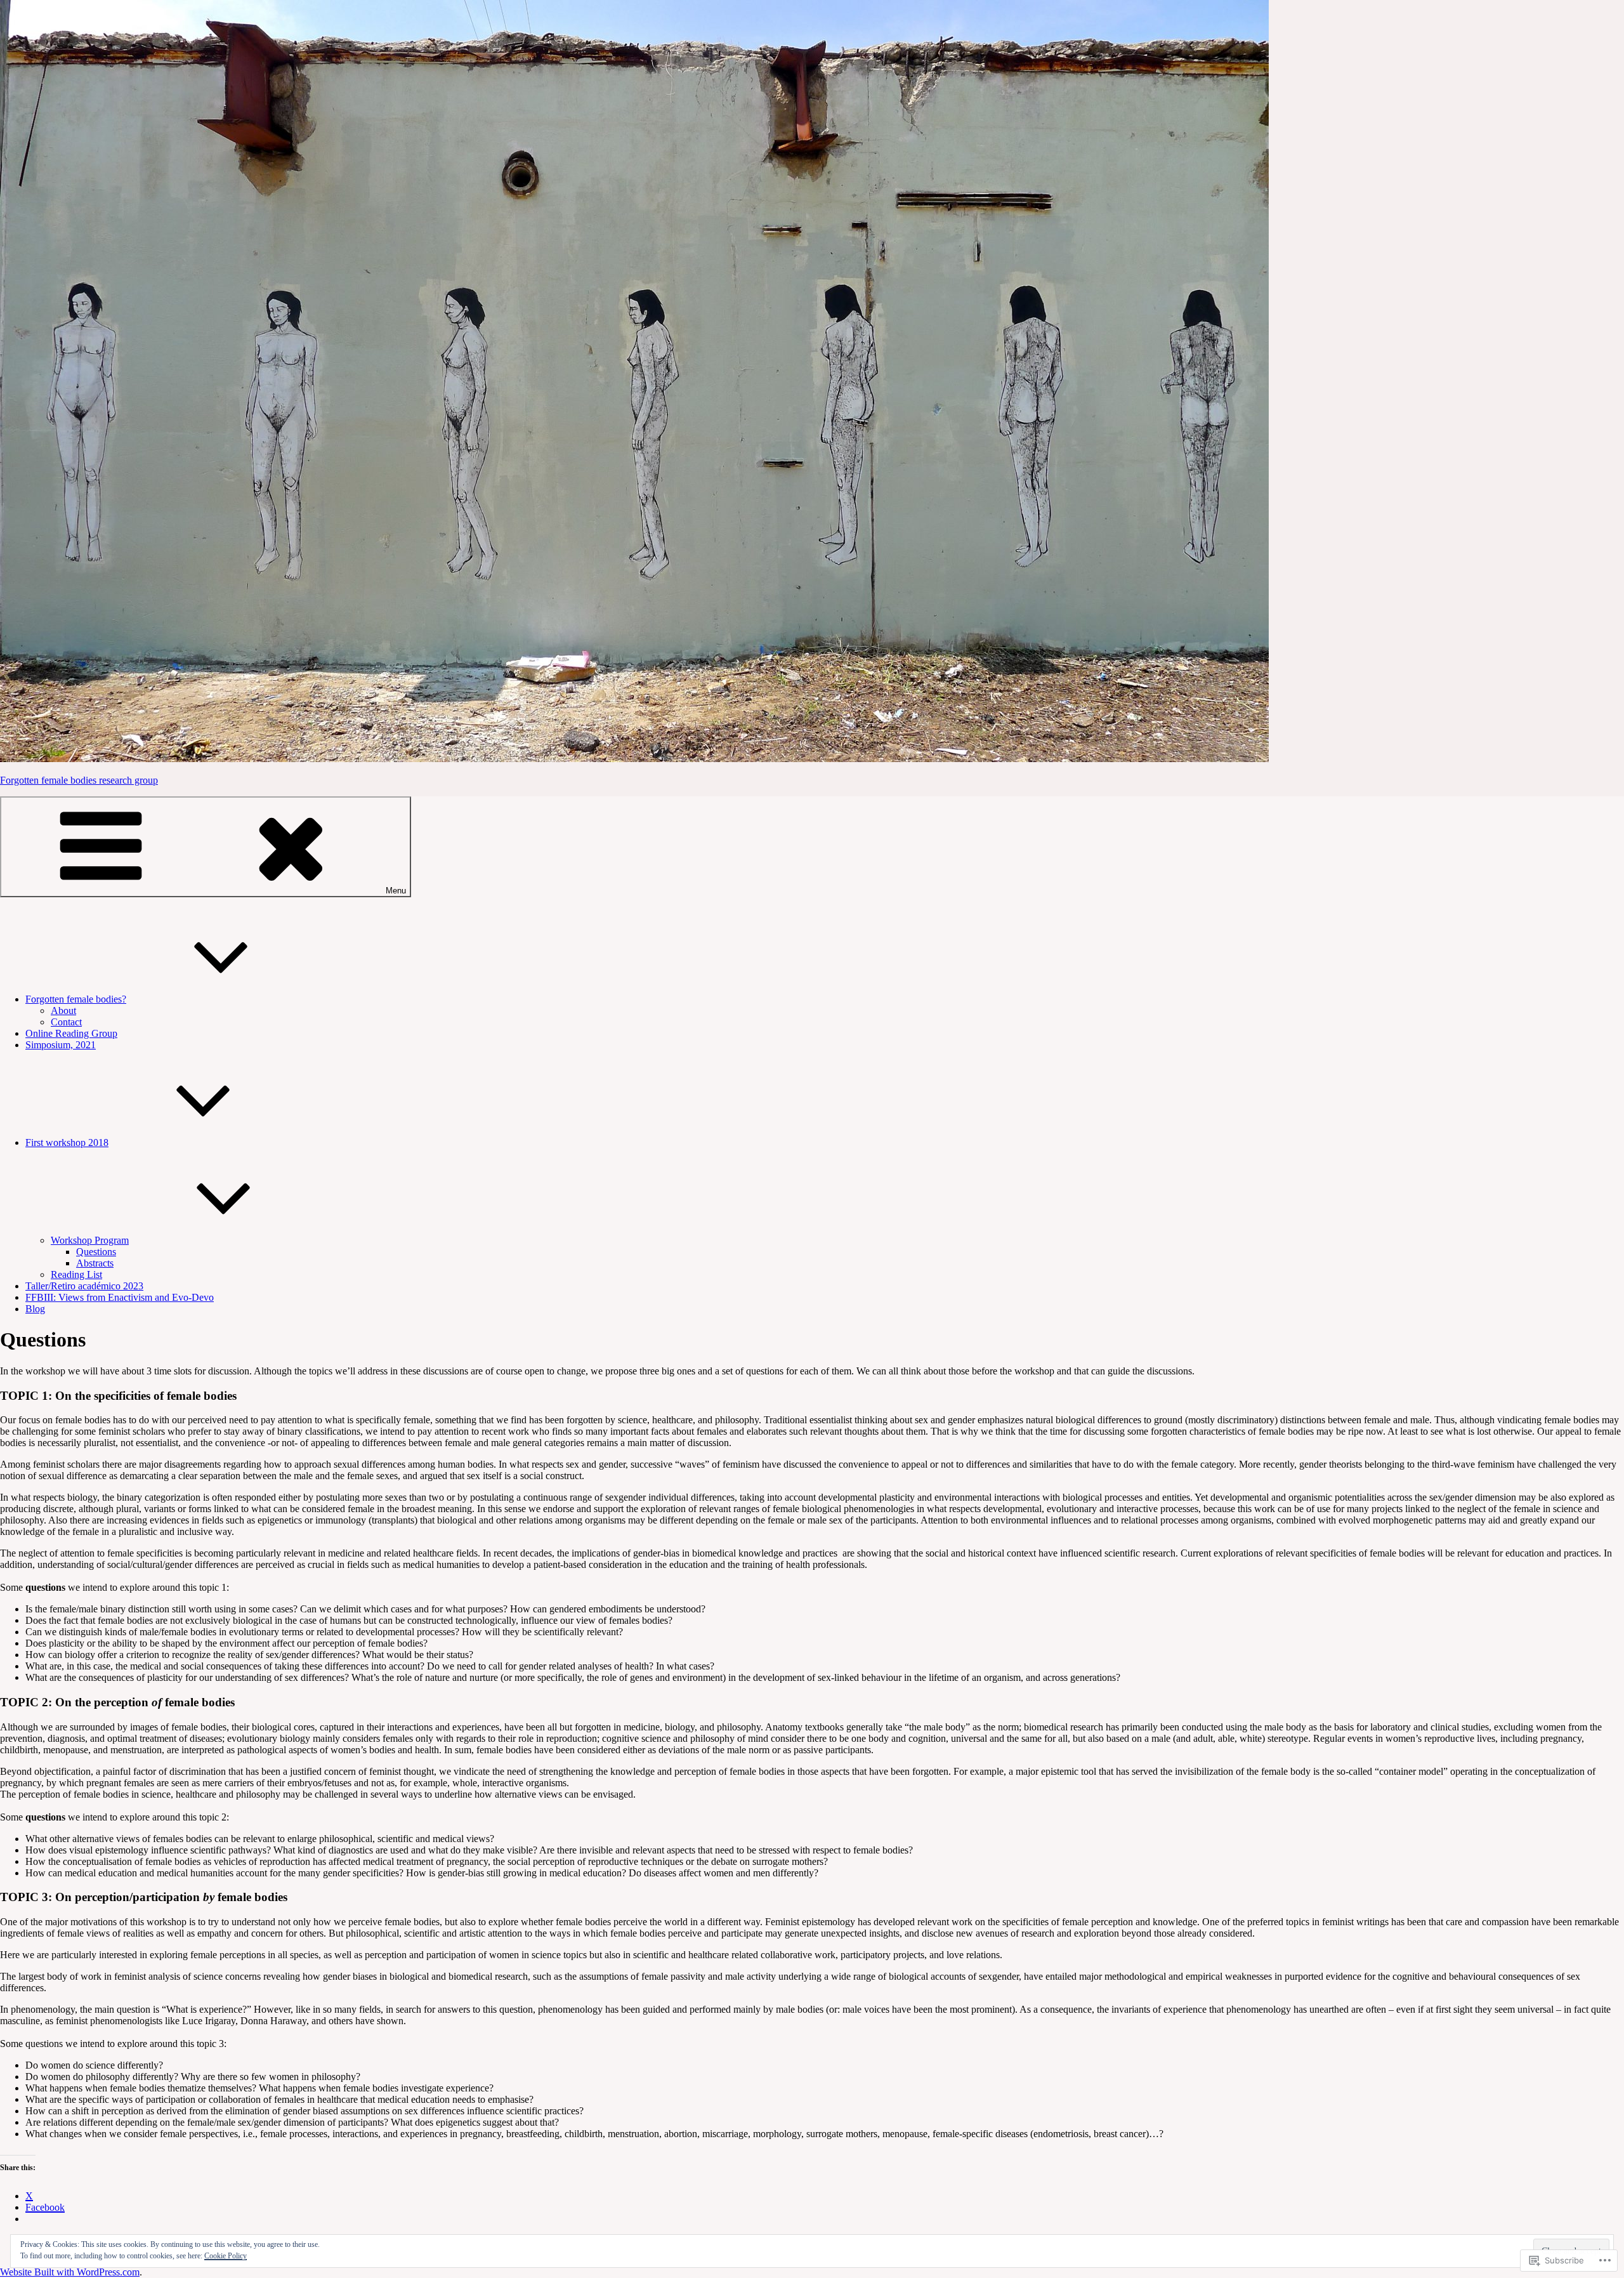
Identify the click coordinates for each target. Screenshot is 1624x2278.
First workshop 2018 (67, 1142)
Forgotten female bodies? (76, 999)
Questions (96, 1252)
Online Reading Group (71, 1033)
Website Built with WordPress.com (70, 2272)
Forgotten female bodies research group (79, 780)
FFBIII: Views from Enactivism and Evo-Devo (120, 1297)
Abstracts (95, 1263)
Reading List (76, 1274)
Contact (66, 1022)
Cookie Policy (226, 2256)
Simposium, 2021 (61, 1045)
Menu (396, 891)
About (63, 1011)
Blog (35, 1309)
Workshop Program (90, 1240)
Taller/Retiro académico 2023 (84, 1286)
